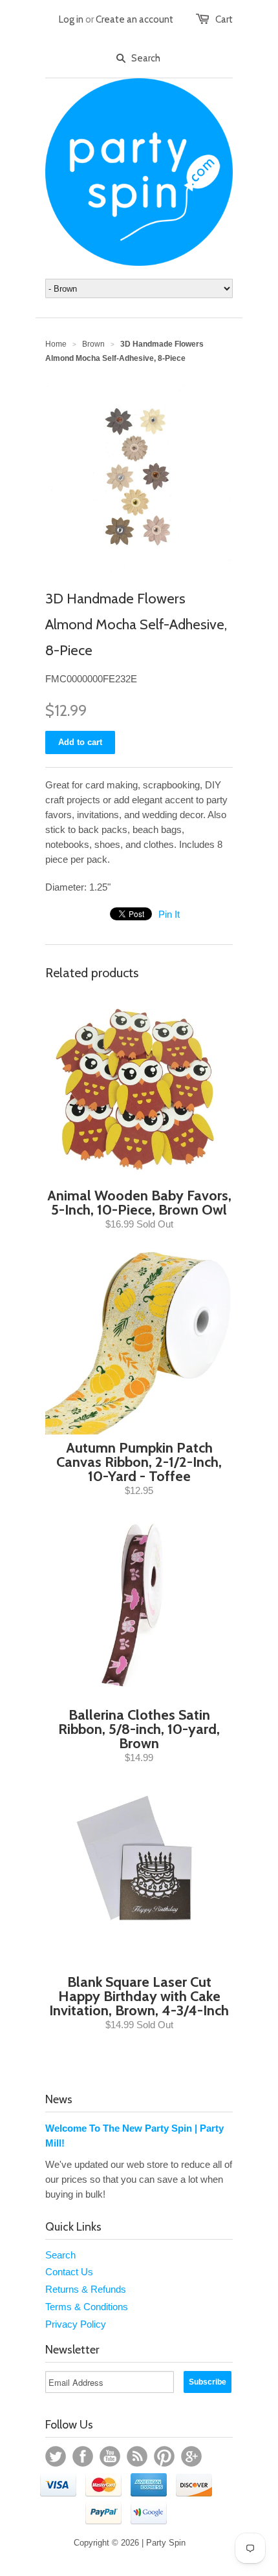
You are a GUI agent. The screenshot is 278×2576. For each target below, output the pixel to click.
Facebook (83, 2456)
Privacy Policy (76, 2324)
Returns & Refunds (86, 2289)
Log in (71, 19)
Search (60, 2255)
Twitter (56, 2456)
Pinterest (164, 2456)
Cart (224, 19)
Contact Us (69, 2272)
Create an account (134, 19)
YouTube (110, 2456)
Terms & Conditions (87, 2307)
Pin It (169, 914)
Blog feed (137, 2456)
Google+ (191, 2456)
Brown (93, 344)
